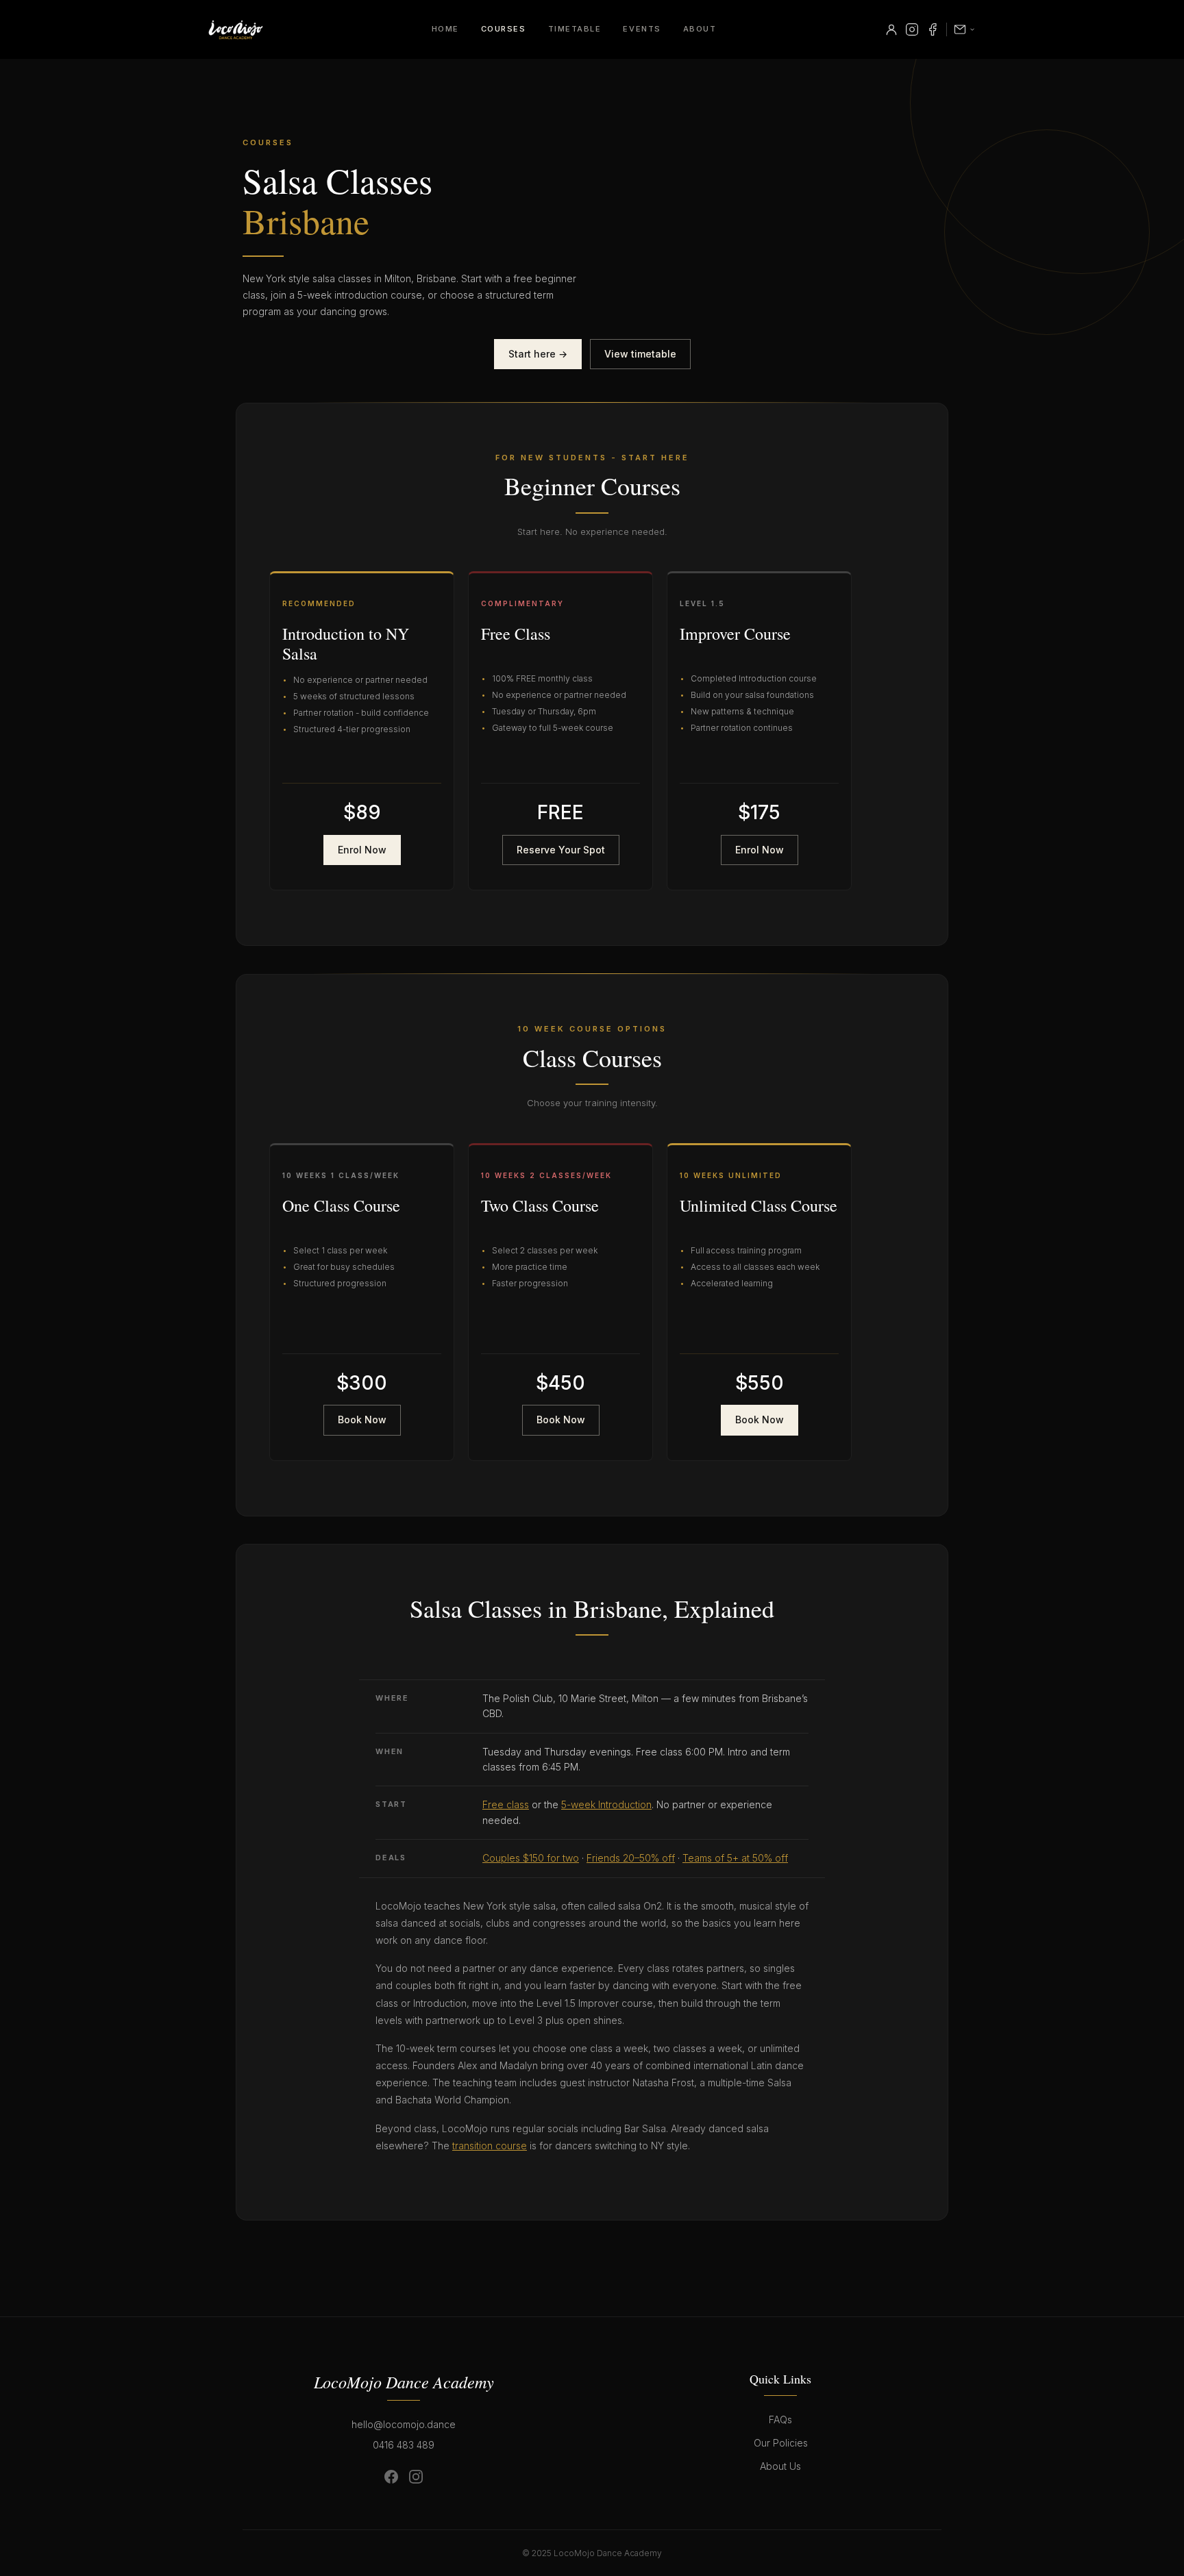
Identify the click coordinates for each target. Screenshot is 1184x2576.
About (700, 29)
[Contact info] (965, 29)
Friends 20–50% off (631, 1858)
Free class (506, 1804)
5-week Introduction (606, 1804)
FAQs (780, 2419)
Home (445, 29)
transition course (490, 2146)
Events (642, 29)
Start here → (538, 354)
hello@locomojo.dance (404, 2424)
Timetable (575, 29)
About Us (780, 2466)
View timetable (640, 354)
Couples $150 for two (531, 1858)
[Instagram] (912, 29)
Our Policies (781, 2443)
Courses (504, 29)
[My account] (891, 29)
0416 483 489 (404, 2445)
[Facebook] (933, 29)
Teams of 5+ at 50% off (735, 1858)
